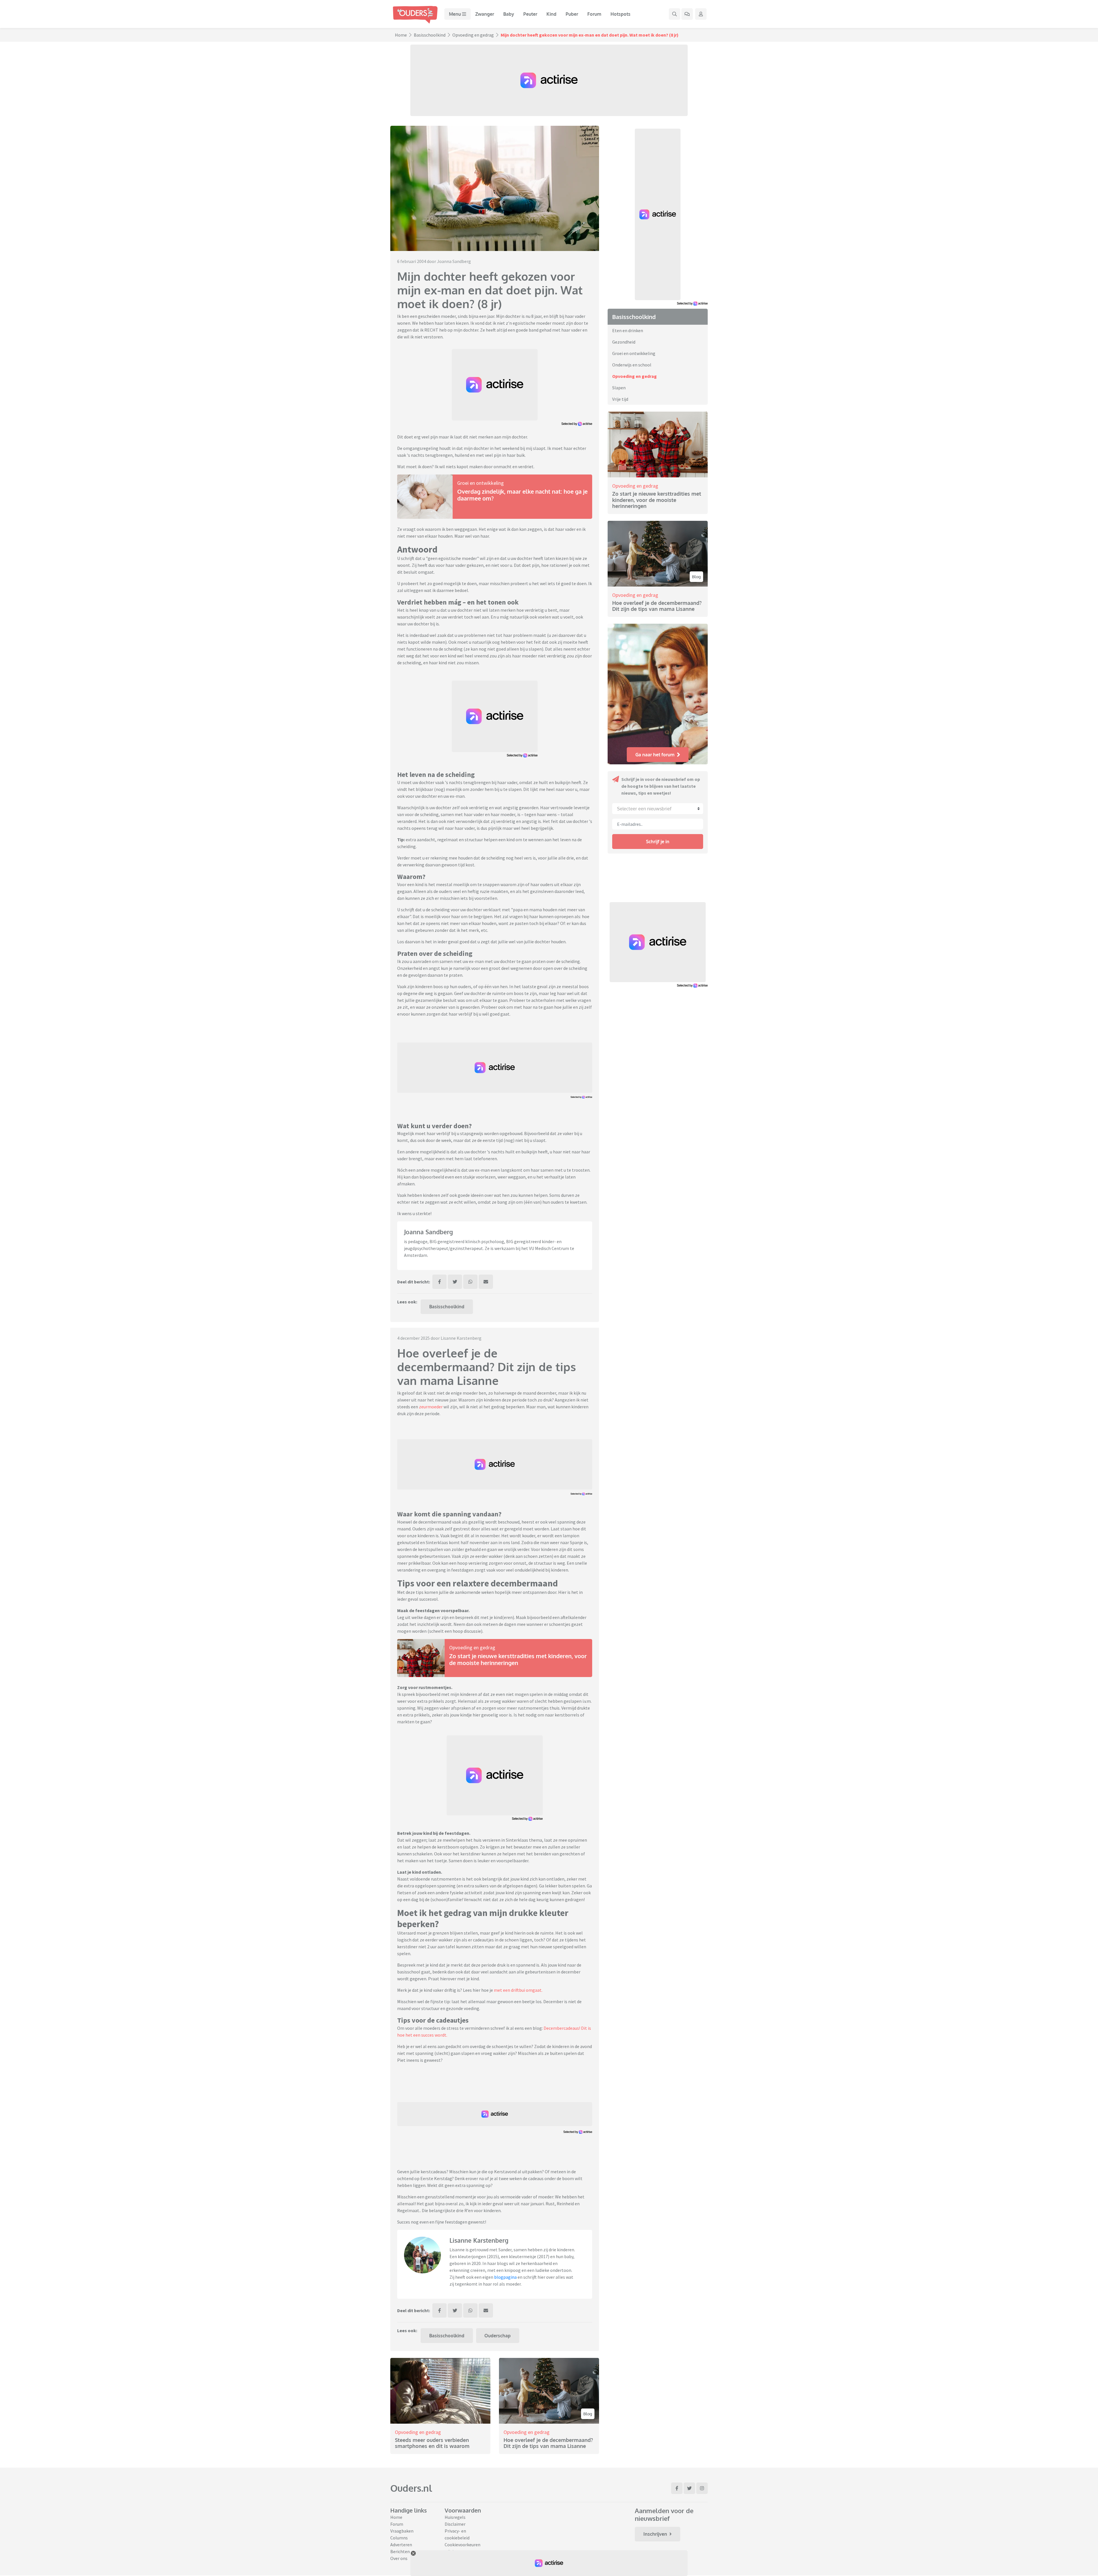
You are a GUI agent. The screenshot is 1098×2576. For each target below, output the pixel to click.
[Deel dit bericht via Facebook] (439, 1282)
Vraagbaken (402, 2531)
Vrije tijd (620, 399)
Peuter (530, 14)
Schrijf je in (658, 842)
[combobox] (658, 809)
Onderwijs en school (632, 365)
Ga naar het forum (655, 755)
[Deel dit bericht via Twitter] (455, 1282)
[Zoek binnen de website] (675, 14)
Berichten (400, 2551)
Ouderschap (498, 2336)
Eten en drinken (628, 330)
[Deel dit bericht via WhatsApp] (470, 1282)
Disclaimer (455, 2524)
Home (401, 35)
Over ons (399, 2558)
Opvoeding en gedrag (473, 35)
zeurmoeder (431, 1407)
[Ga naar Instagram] (702, 2488)
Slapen (619, 388)
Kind (551, 14)
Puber (572, 14)
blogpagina (505, 2277)
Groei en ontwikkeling (481, 483)
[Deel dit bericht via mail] (486, 1282)
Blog (588, 2414)
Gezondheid (624, 342)
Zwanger (485, 14)
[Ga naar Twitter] (689, 2488)
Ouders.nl (411, 2488)
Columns (399, 2538)
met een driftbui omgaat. (518, 1990)
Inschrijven (655, 2534)
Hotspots (620, 14)
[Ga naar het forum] (687, 14)
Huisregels (455, 2517)
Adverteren (401, 2545)
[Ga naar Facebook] (677, 2488)
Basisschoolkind (430, 35)
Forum (594, 14)
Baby (509, 14)
